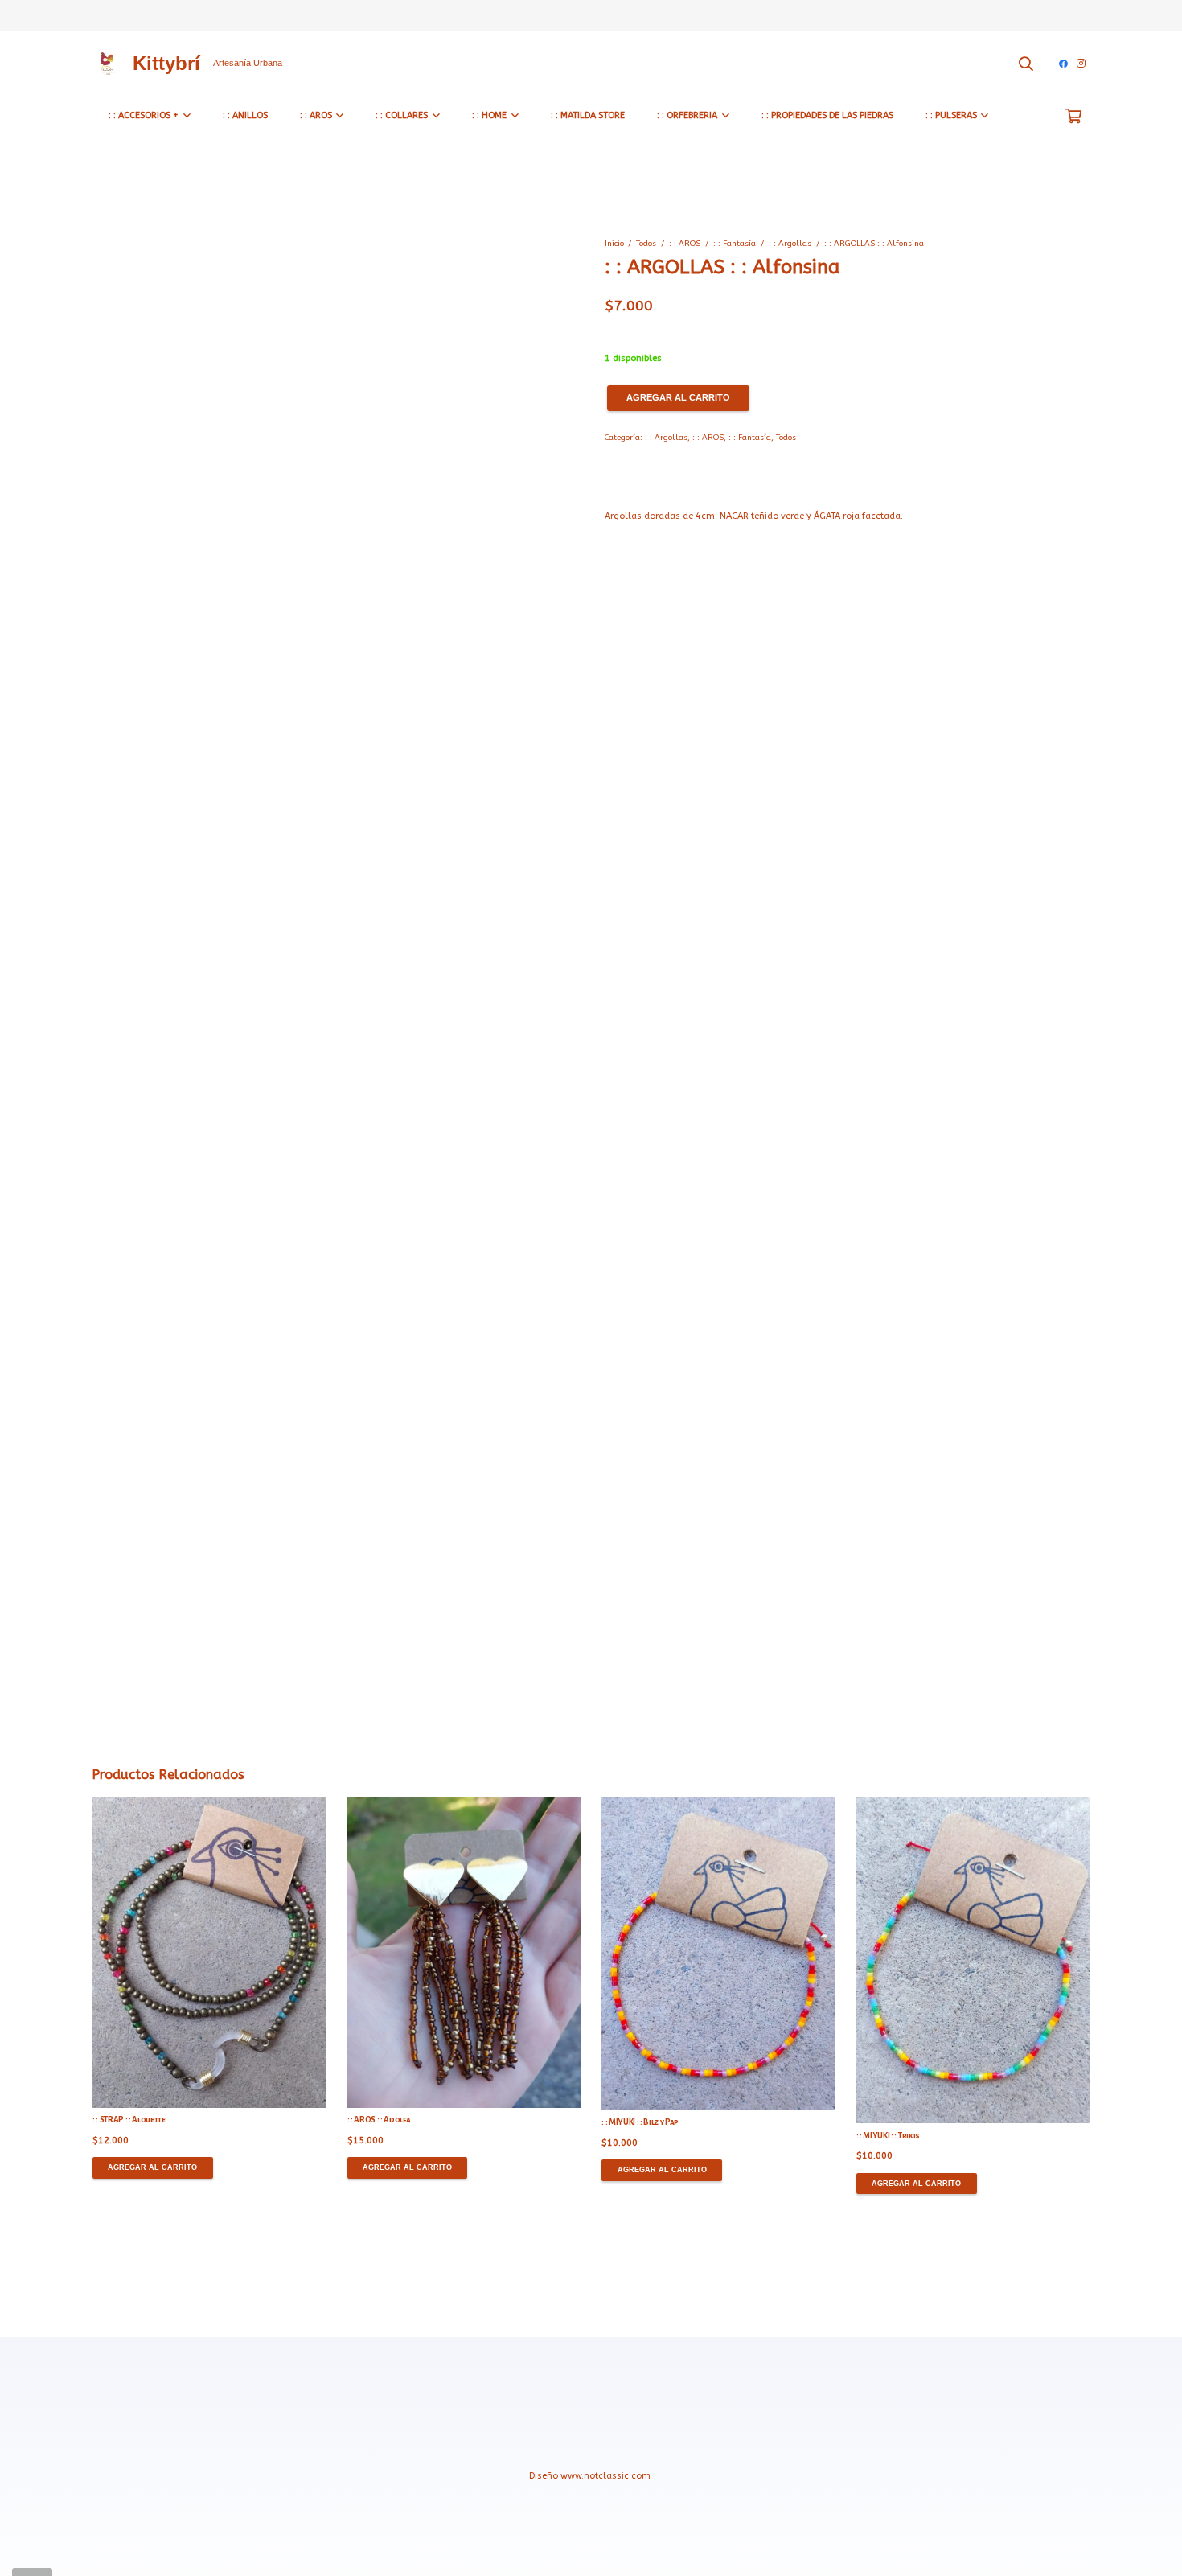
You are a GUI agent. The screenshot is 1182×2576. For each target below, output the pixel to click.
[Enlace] (107, 63)
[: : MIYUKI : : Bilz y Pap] (718, 1954)
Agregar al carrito (678, 397)
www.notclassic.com (607, 2476)
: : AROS (685, 244)
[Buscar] (1026, 63)
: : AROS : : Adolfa (379, 2120)
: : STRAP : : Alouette (129, 2120)
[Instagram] (1081, 64)
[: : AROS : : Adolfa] (464, 1952)
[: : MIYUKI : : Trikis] (973, 1960)
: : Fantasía (735, 244)
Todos (646, 244)
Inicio (614, 244)
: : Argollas (790, 244)
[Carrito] (1073, 116)
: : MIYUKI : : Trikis (888, 2136)
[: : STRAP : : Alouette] (209, 1952)
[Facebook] (1063, 64)
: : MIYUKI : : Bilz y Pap (640, 2122)
